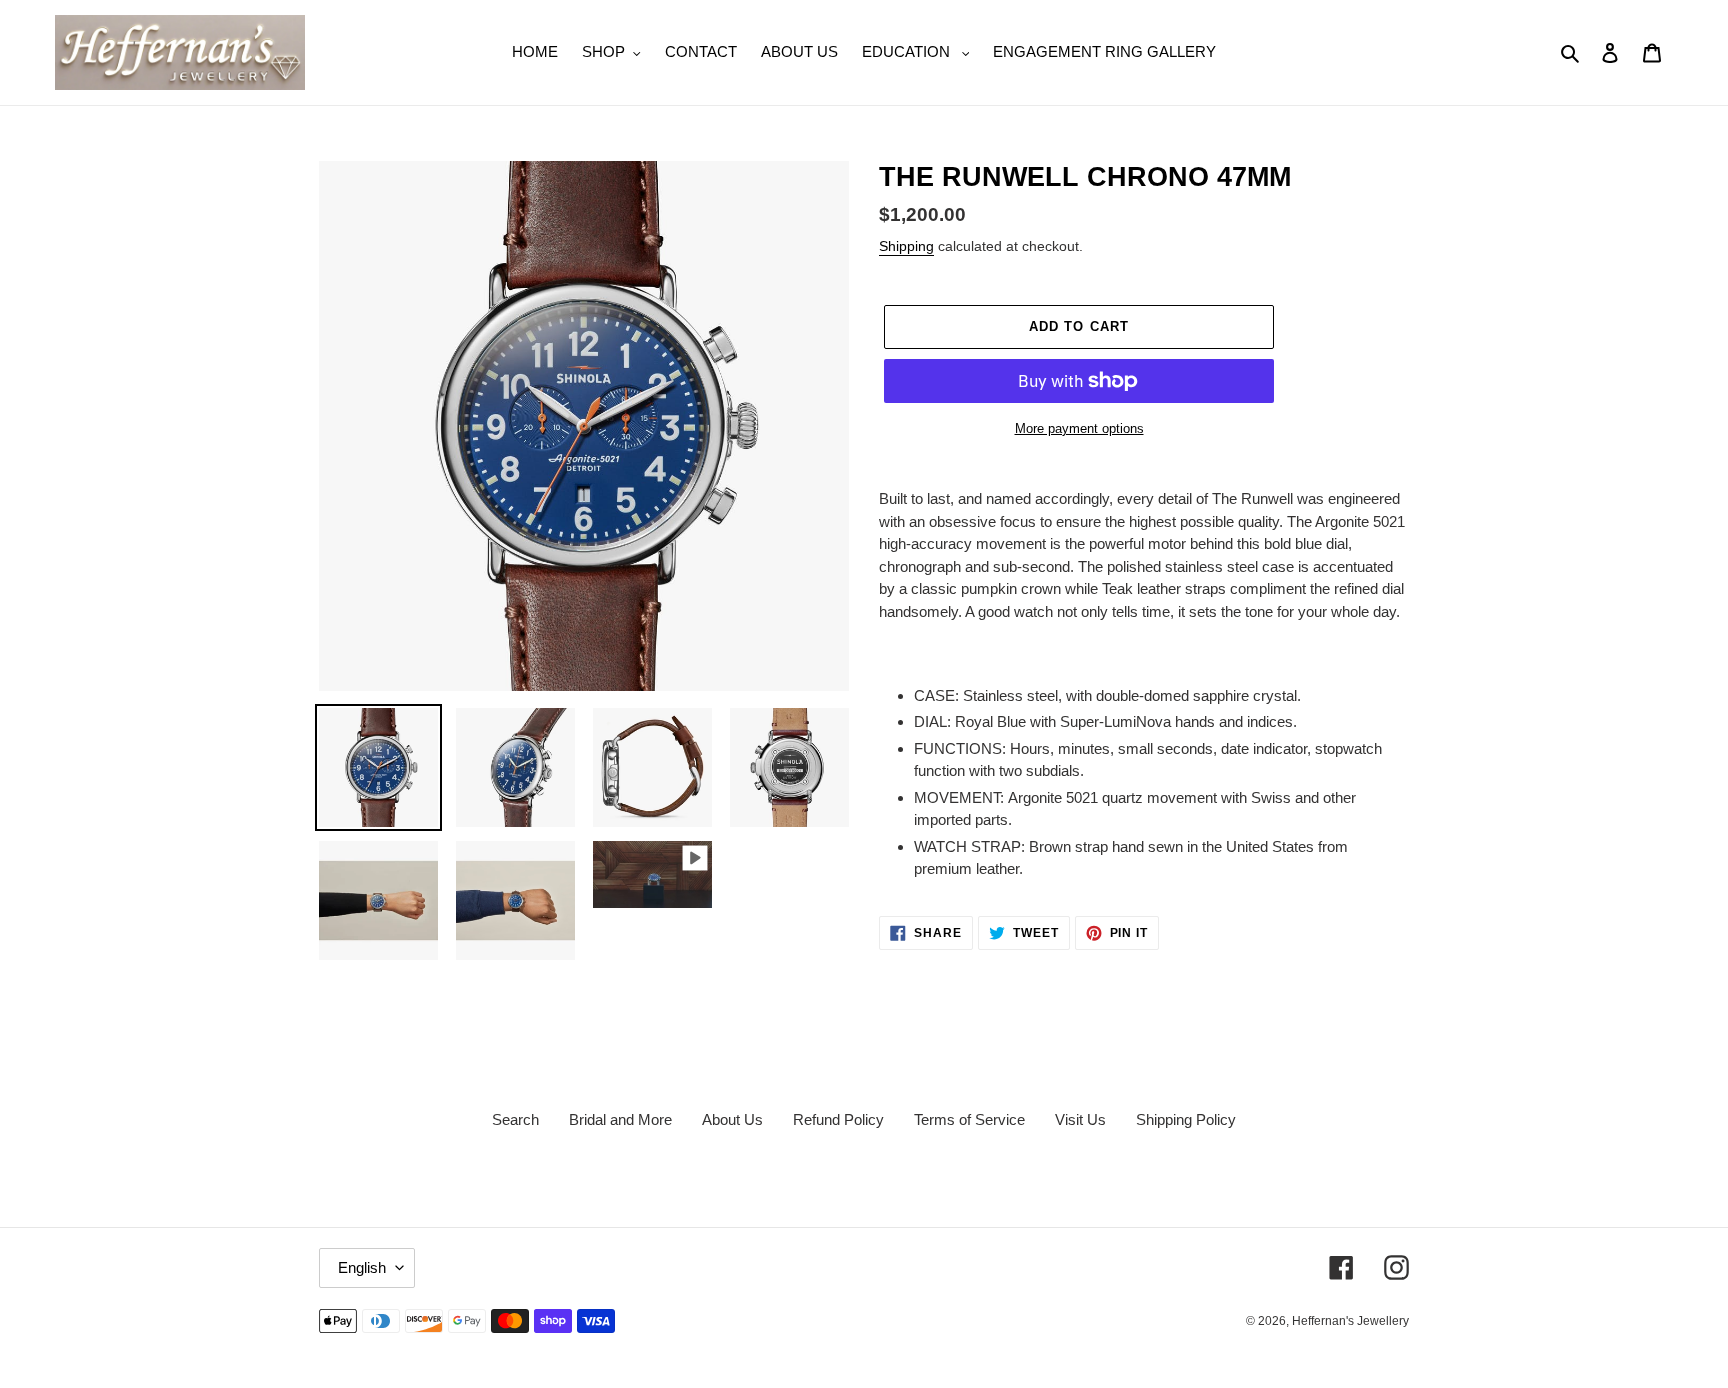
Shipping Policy (1186, 1119)
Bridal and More (620, 1119)
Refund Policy (838, 1119)
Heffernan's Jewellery (1350, 1321)
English (362, 1267)
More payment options (1079, 428)
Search (515, 1119)
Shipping (906, 246)
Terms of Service (969, 1119)
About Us (732, 1119)
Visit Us (1080, 1119)
